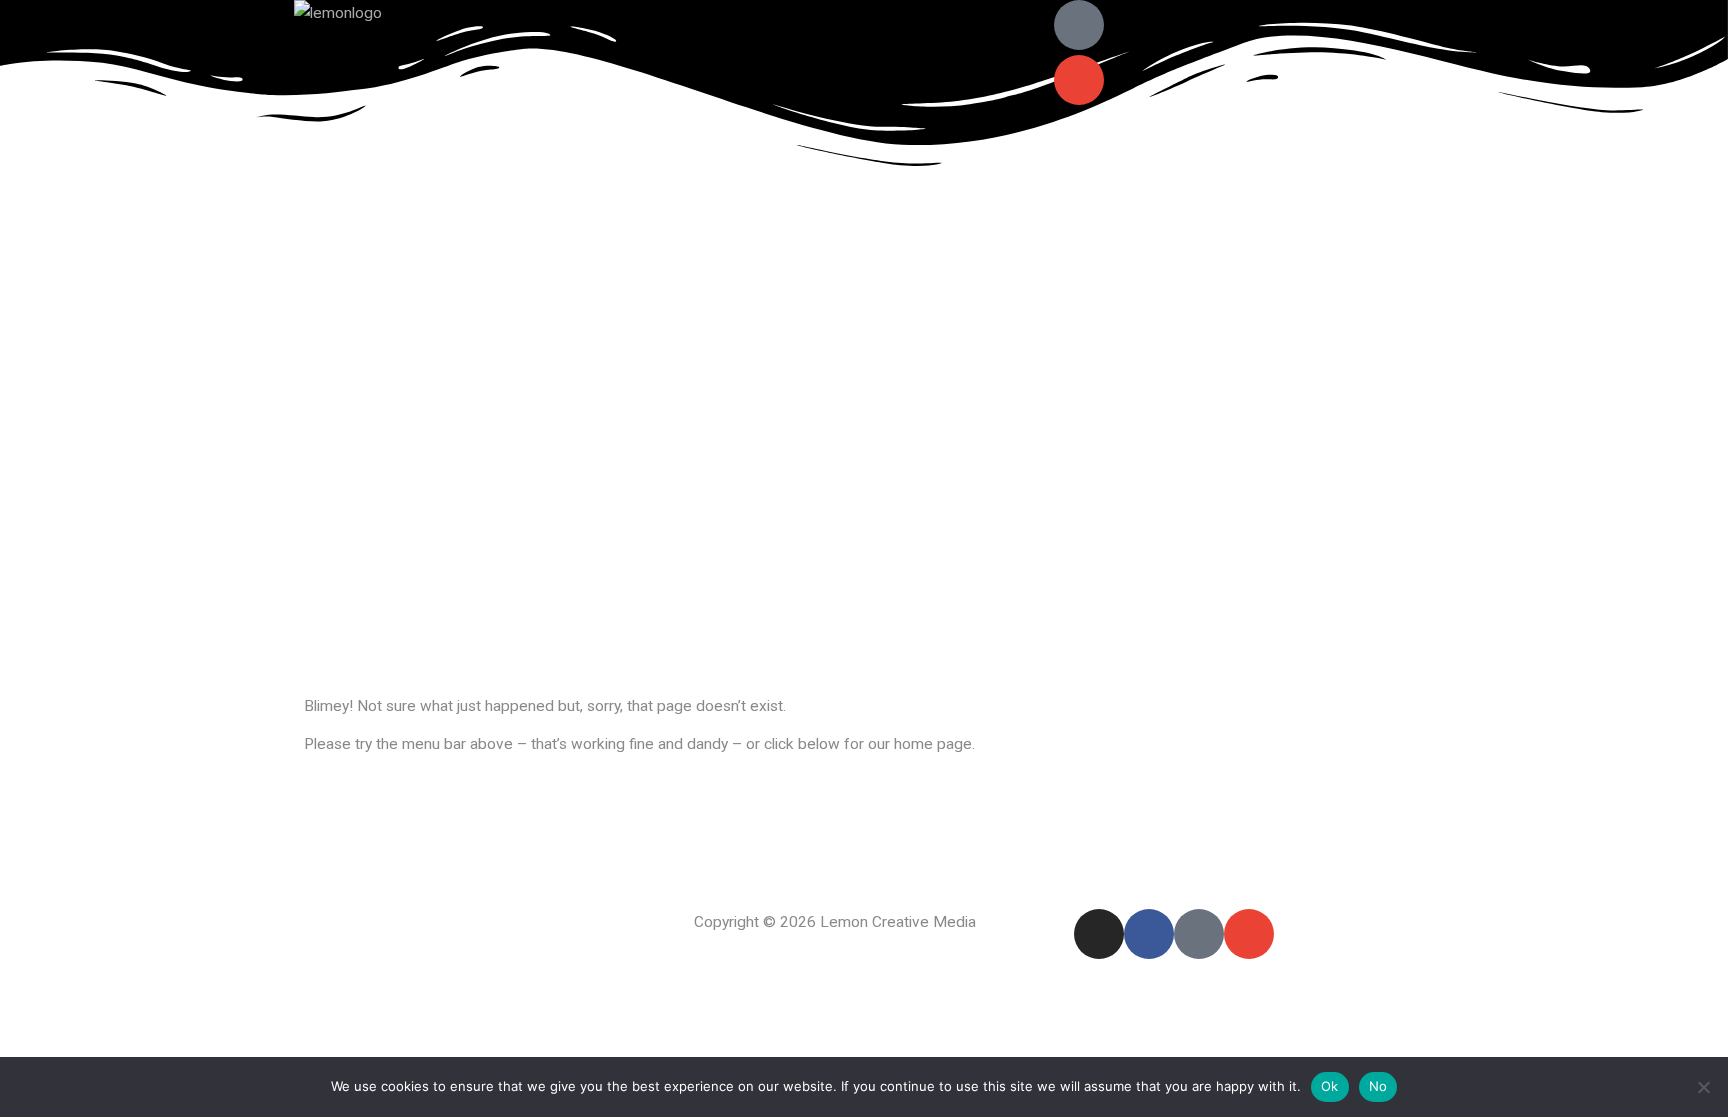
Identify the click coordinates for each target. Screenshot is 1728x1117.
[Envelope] (1079, 80)
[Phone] (1079, 25)
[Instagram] (1099, 934)
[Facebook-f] (1149, 934)
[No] (1703, 1087)
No (1378, 1086)
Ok (1330, 1086)
